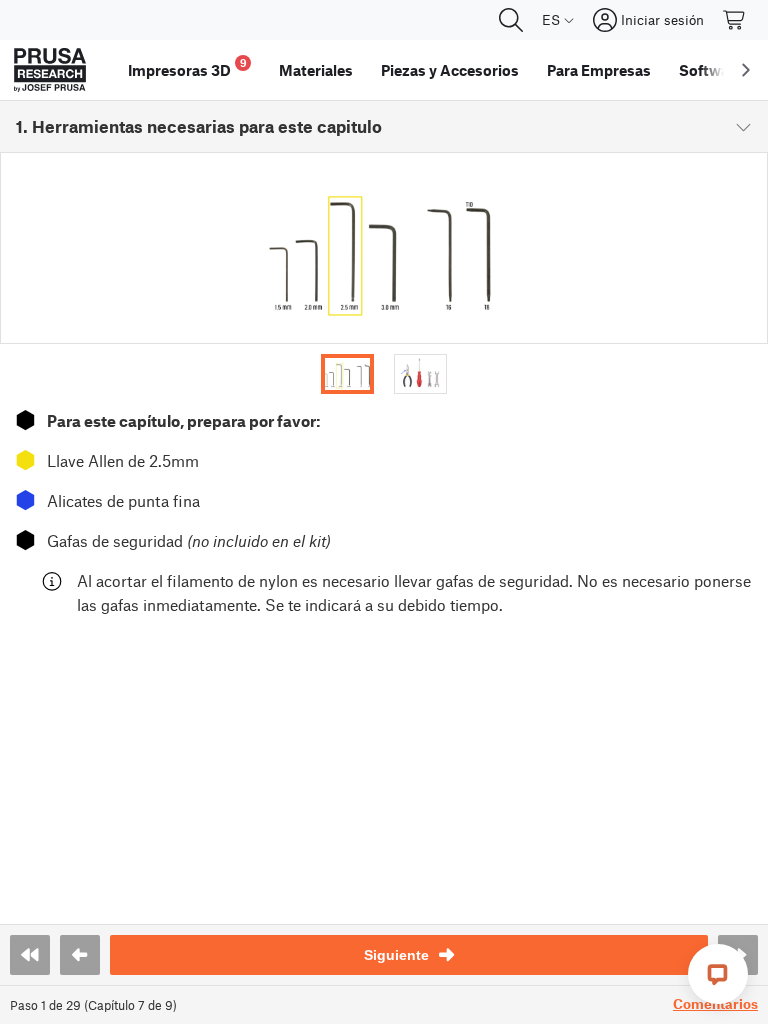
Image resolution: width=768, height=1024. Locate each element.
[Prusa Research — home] (50, 70)
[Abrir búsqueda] (511, 20)
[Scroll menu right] (746, 70)
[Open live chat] (718, 974)
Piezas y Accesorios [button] (450, 70)
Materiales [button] (316, 70)
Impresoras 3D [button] (187, 67)
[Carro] (735, 20)
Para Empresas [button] (599, 70)
